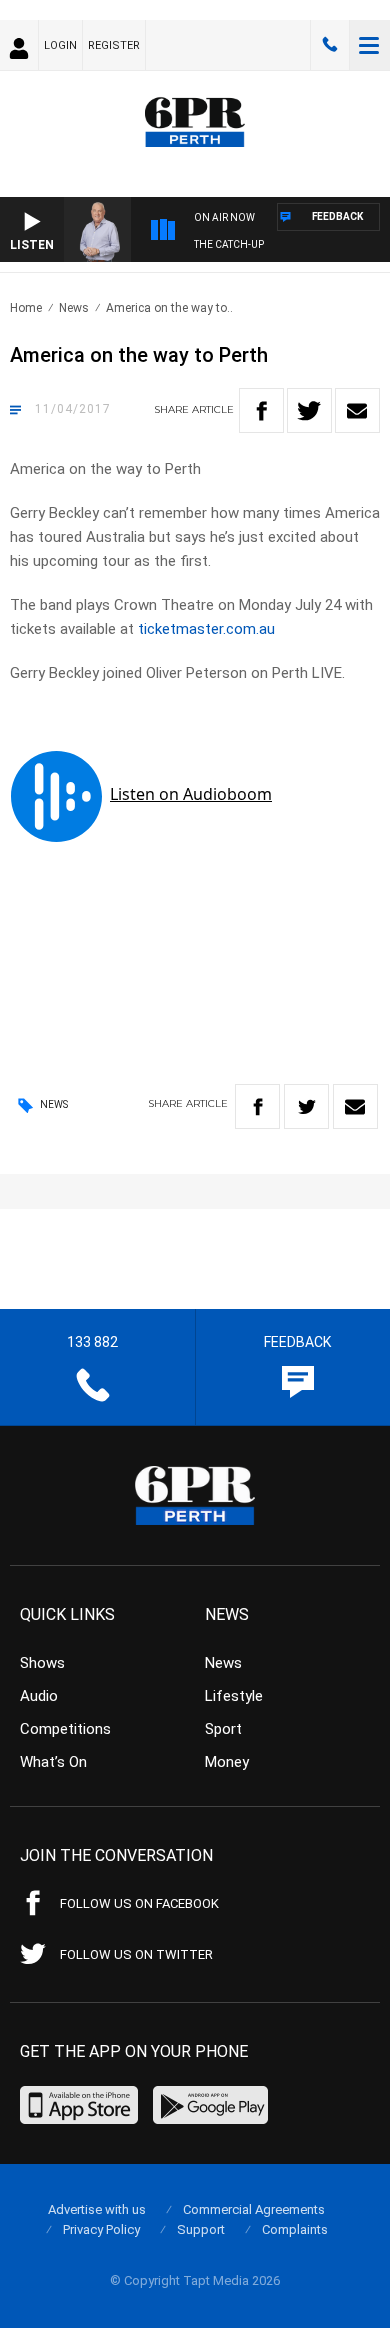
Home (26, 308)
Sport (223, 1729)
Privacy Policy (101, 2229)
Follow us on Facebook (139, 1903)
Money (227, 1762)
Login (60, 45)
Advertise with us (97, 2209)
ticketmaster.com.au (206, 629)
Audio (39, 1696)
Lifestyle (234, 1696)
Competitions (65, 1729)
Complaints (295, 2229)
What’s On (53, 1762)
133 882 (330, 45)
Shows (42, 1663)
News (74, 308)
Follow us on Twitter (136, 1954)
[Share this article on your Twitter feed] (309, 410)
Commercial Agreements (254, 2209)
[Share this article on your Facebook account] (261, 410)
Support (201, 2229)
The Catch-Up (229, 244)
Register (114, 45)
